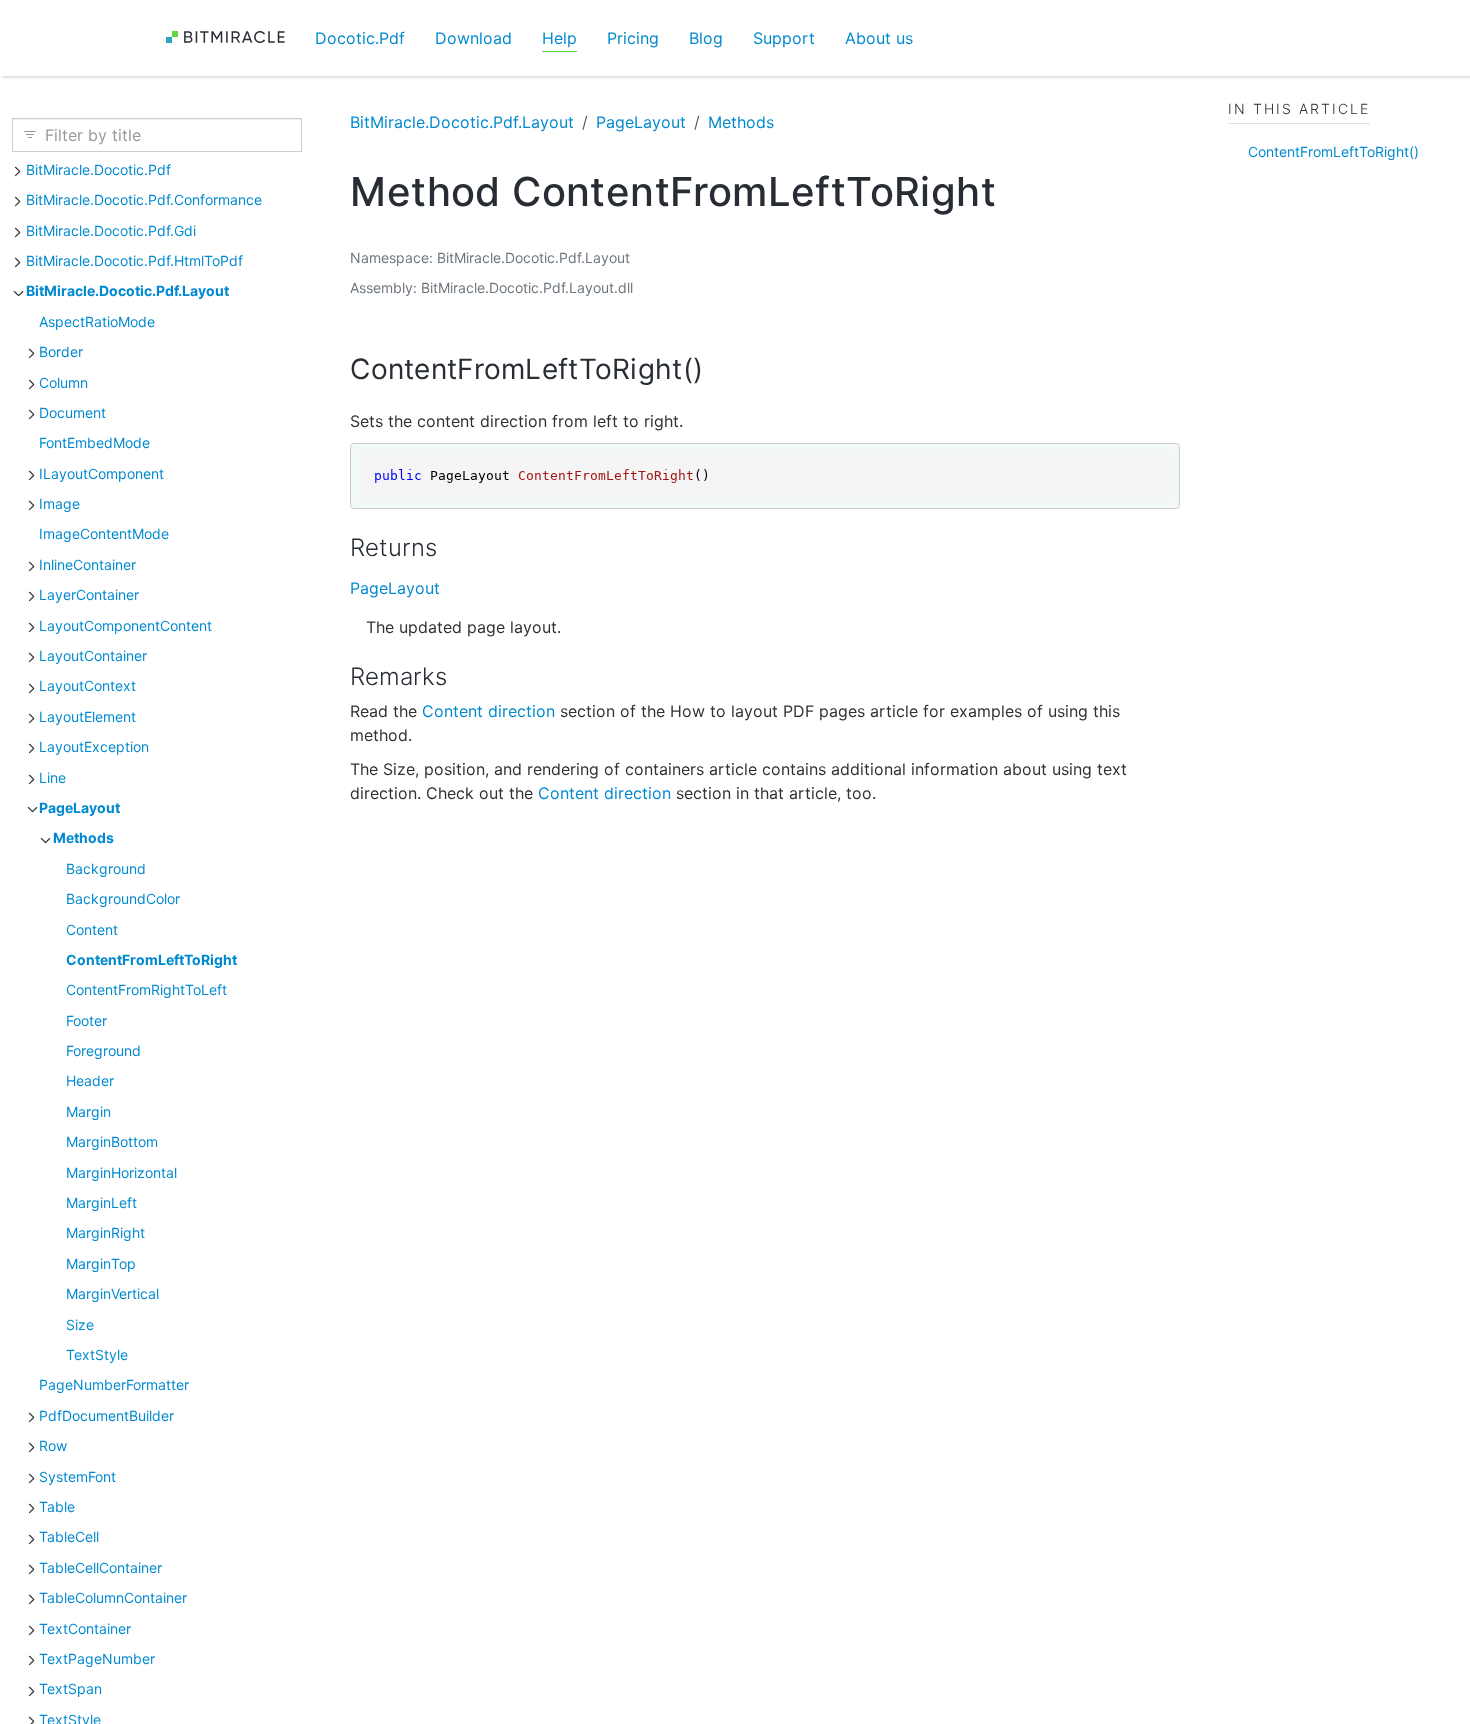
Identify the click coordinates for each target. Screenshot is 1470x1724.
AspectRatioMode (97, 321)
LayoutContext (87, 685)
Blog (706, 38)
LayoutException (94, 746)
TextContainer (85, 1628)
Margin (88, 1111)
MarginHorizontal (121, 1172)
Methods (83, 837)
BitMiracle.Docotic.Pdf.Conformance (144, 199)
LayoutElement (87, 716)
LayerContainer (89, 594)
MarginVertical (112, 1293)
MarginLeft (101, 1202)
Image (59, 503)
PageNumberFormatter (114, 1384)
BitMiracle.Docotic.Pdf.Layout (127, 290)
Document (72, 412)
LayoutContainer (93, 655)
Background (106, 868)
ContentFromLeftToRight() (1333, 151)
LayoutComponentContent (125, 625)
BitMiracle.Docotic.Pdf (98, 169)
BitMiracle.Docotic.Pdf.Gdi (111, 230)
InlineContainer (87, 564)
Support (784, 38)
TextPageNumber (97, 1658)
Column (63, 382)
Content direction (488, 711)
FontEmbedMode (94, 442)
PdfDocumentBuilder (106, 1415)
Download (473, 38)
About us (879, 38)
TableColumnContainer (113, 1597)
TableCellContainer (100, 1567)
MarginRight (105, 1232)
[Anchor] (722, 369)
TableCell (69, 1536)
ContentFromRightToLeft (146, 989)
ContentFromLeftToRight (151, 959)
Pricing (633, 38)
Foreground (103, 1050)
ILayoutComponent (101, 473)
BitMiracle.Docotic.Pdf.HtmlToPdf (134, 260)
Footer (86, 1020)
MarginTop (101, 1263)
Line (52, 777)
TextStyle (97, 1354)
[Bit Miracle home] (232, 37)
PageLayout (79, 807)
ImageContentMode (104, 533)
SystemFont (77, 1476)
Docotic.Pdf (360, 38)
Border (61, 351)
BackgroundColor (123, 898)
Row (53, 1445)
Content (92, 929)
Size (80, 1324)
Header (90, 1080)
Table (57, 1506)
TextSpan (70, 1688)
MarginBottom (112, 1141)
